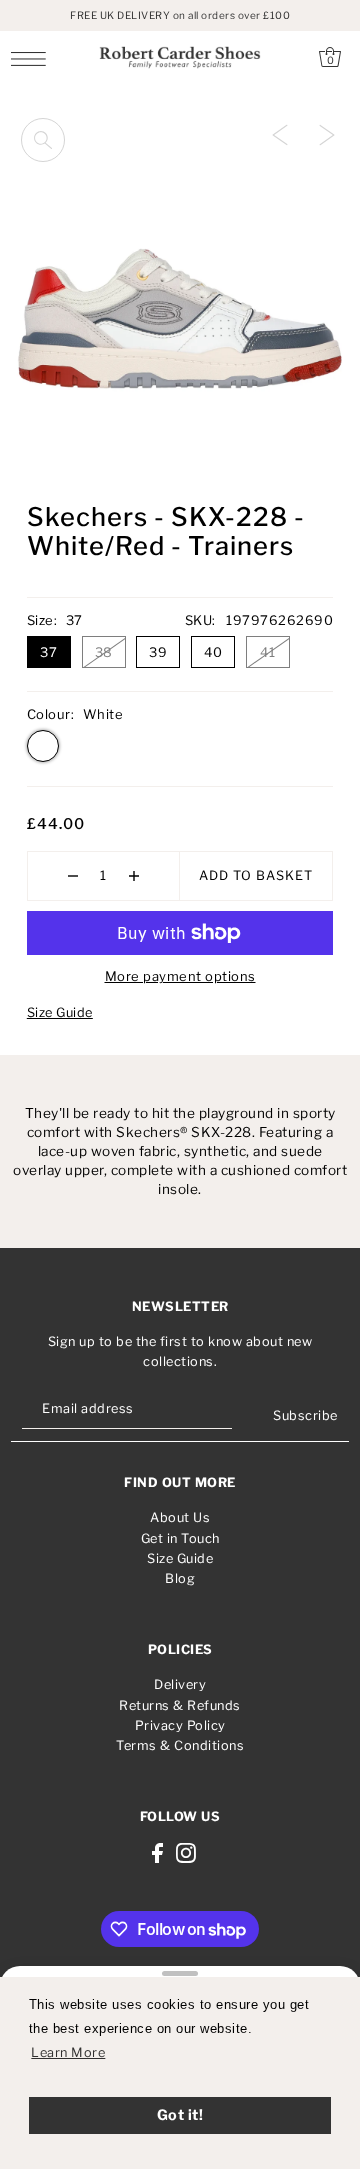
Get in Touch (180, 1538)
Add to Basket (256, 875)
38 (104, 652)
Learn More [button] (68, 2052)
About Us (180, 1517)
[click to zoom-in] (43, 140)
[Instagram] (186, 1852)
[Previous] (280, 134)
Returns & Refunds (180, 1705)
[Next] (327, 134)
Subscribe (305, 1415)
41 (267, 652)
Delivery (180, 1684)
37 (48, 652)
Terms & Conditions (180, 1745)
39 (158, 652)
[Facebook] (157, 1852)
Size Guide (60, 1012)
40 (213, 652)
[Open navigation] (33, 58)
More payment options (180, 976)
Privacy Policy (180, 1725)
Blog (180, 1578)
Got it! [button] (180, 2115)
